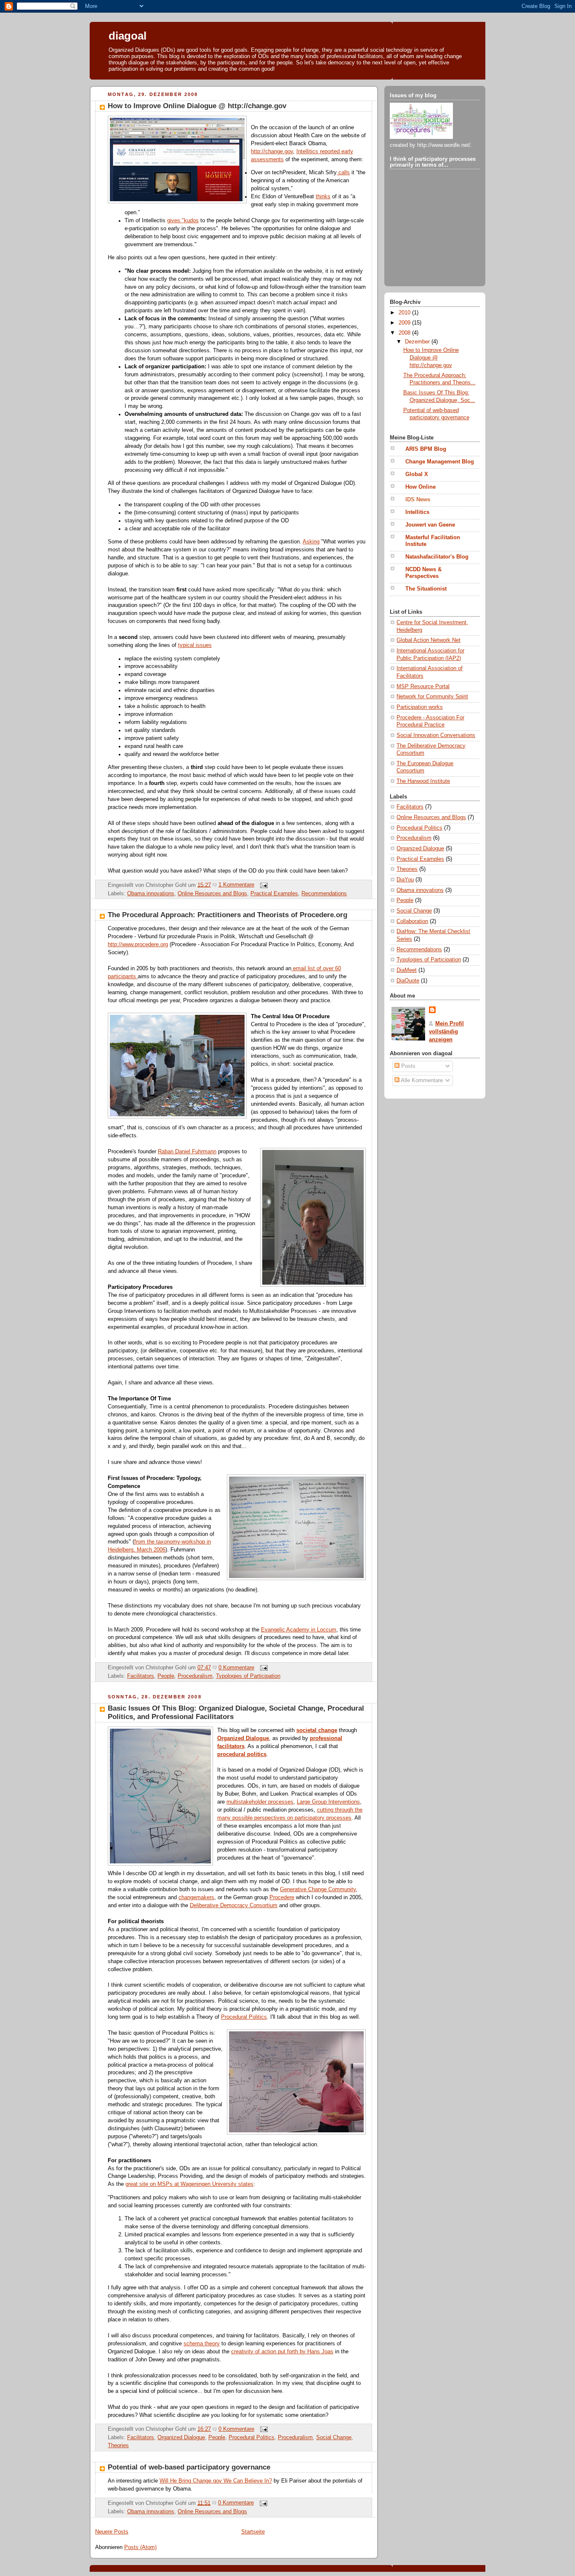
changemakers (196, 1897)
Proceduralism (195, 1676)
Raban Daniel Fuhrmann (187, 1152)
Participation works (420, 707)
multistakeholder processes (260, 1802)
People (166, 1676)
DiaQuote (408, 981)
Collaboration (412, 921)
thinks (323, 197)
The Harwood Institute (423, 781)
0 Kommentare (236, 1668)
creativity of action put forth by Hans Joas (282, 2352)
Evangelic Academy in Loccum (299, 1630)
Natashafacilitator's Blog (437, 557)
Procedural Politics (244, 2017)
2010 (405, 313)
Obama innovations (151, 894)
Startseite (253, 2532)
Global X (417, 474)
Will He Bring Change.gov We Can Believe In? (216, 2481)
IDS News (418, 500)
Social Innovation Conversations (436, 735)
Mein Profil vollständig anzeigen (446, 1032)
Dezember (418, 342)
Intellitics (417, 512)
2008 (405, 333)
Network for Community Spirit (432, 697)
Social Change (334, 2438)
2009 (405, 323)
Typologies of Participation (248, 1676)
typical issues (195, 645)
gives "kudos (183, 221)
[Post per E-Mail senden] (263, 885)
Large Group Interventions (328, 1802)
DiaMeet (407, 970)
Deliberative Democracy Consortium (234, 1905)
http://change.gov (272, 152)
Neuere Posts (112, 2532)
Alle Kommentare (421, 1080)
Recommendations (324, 894)
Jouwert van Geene (430, 525)
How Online (421, 487)
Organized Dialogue (181, 2438)
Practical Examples (274, 894)
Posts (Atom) (140, 2547)
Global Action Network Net (429, 640)
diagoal (128, 36)
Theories (118, 2446)
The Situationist (426, 589)
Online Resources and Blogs (212, 894)
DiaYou (405, 880)
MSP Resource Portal (423, 687)
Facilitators (141, 1676)
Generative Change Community (318, 1889)
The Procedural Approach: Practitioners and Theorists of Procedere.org (228, 915)
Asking (311, 542)
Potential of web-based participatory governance (189, 2467)
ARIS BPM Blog (426, 449)
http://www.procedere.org (138, 945)
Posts (407, 1066)
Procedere (282, 1897)
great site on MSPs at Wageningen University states (189, 2184)
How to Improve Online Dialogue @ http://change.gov (197, 106)
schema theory (202, 2344)
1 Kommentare (236, 885)
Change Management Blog (440, 462)
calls (343, 173)
